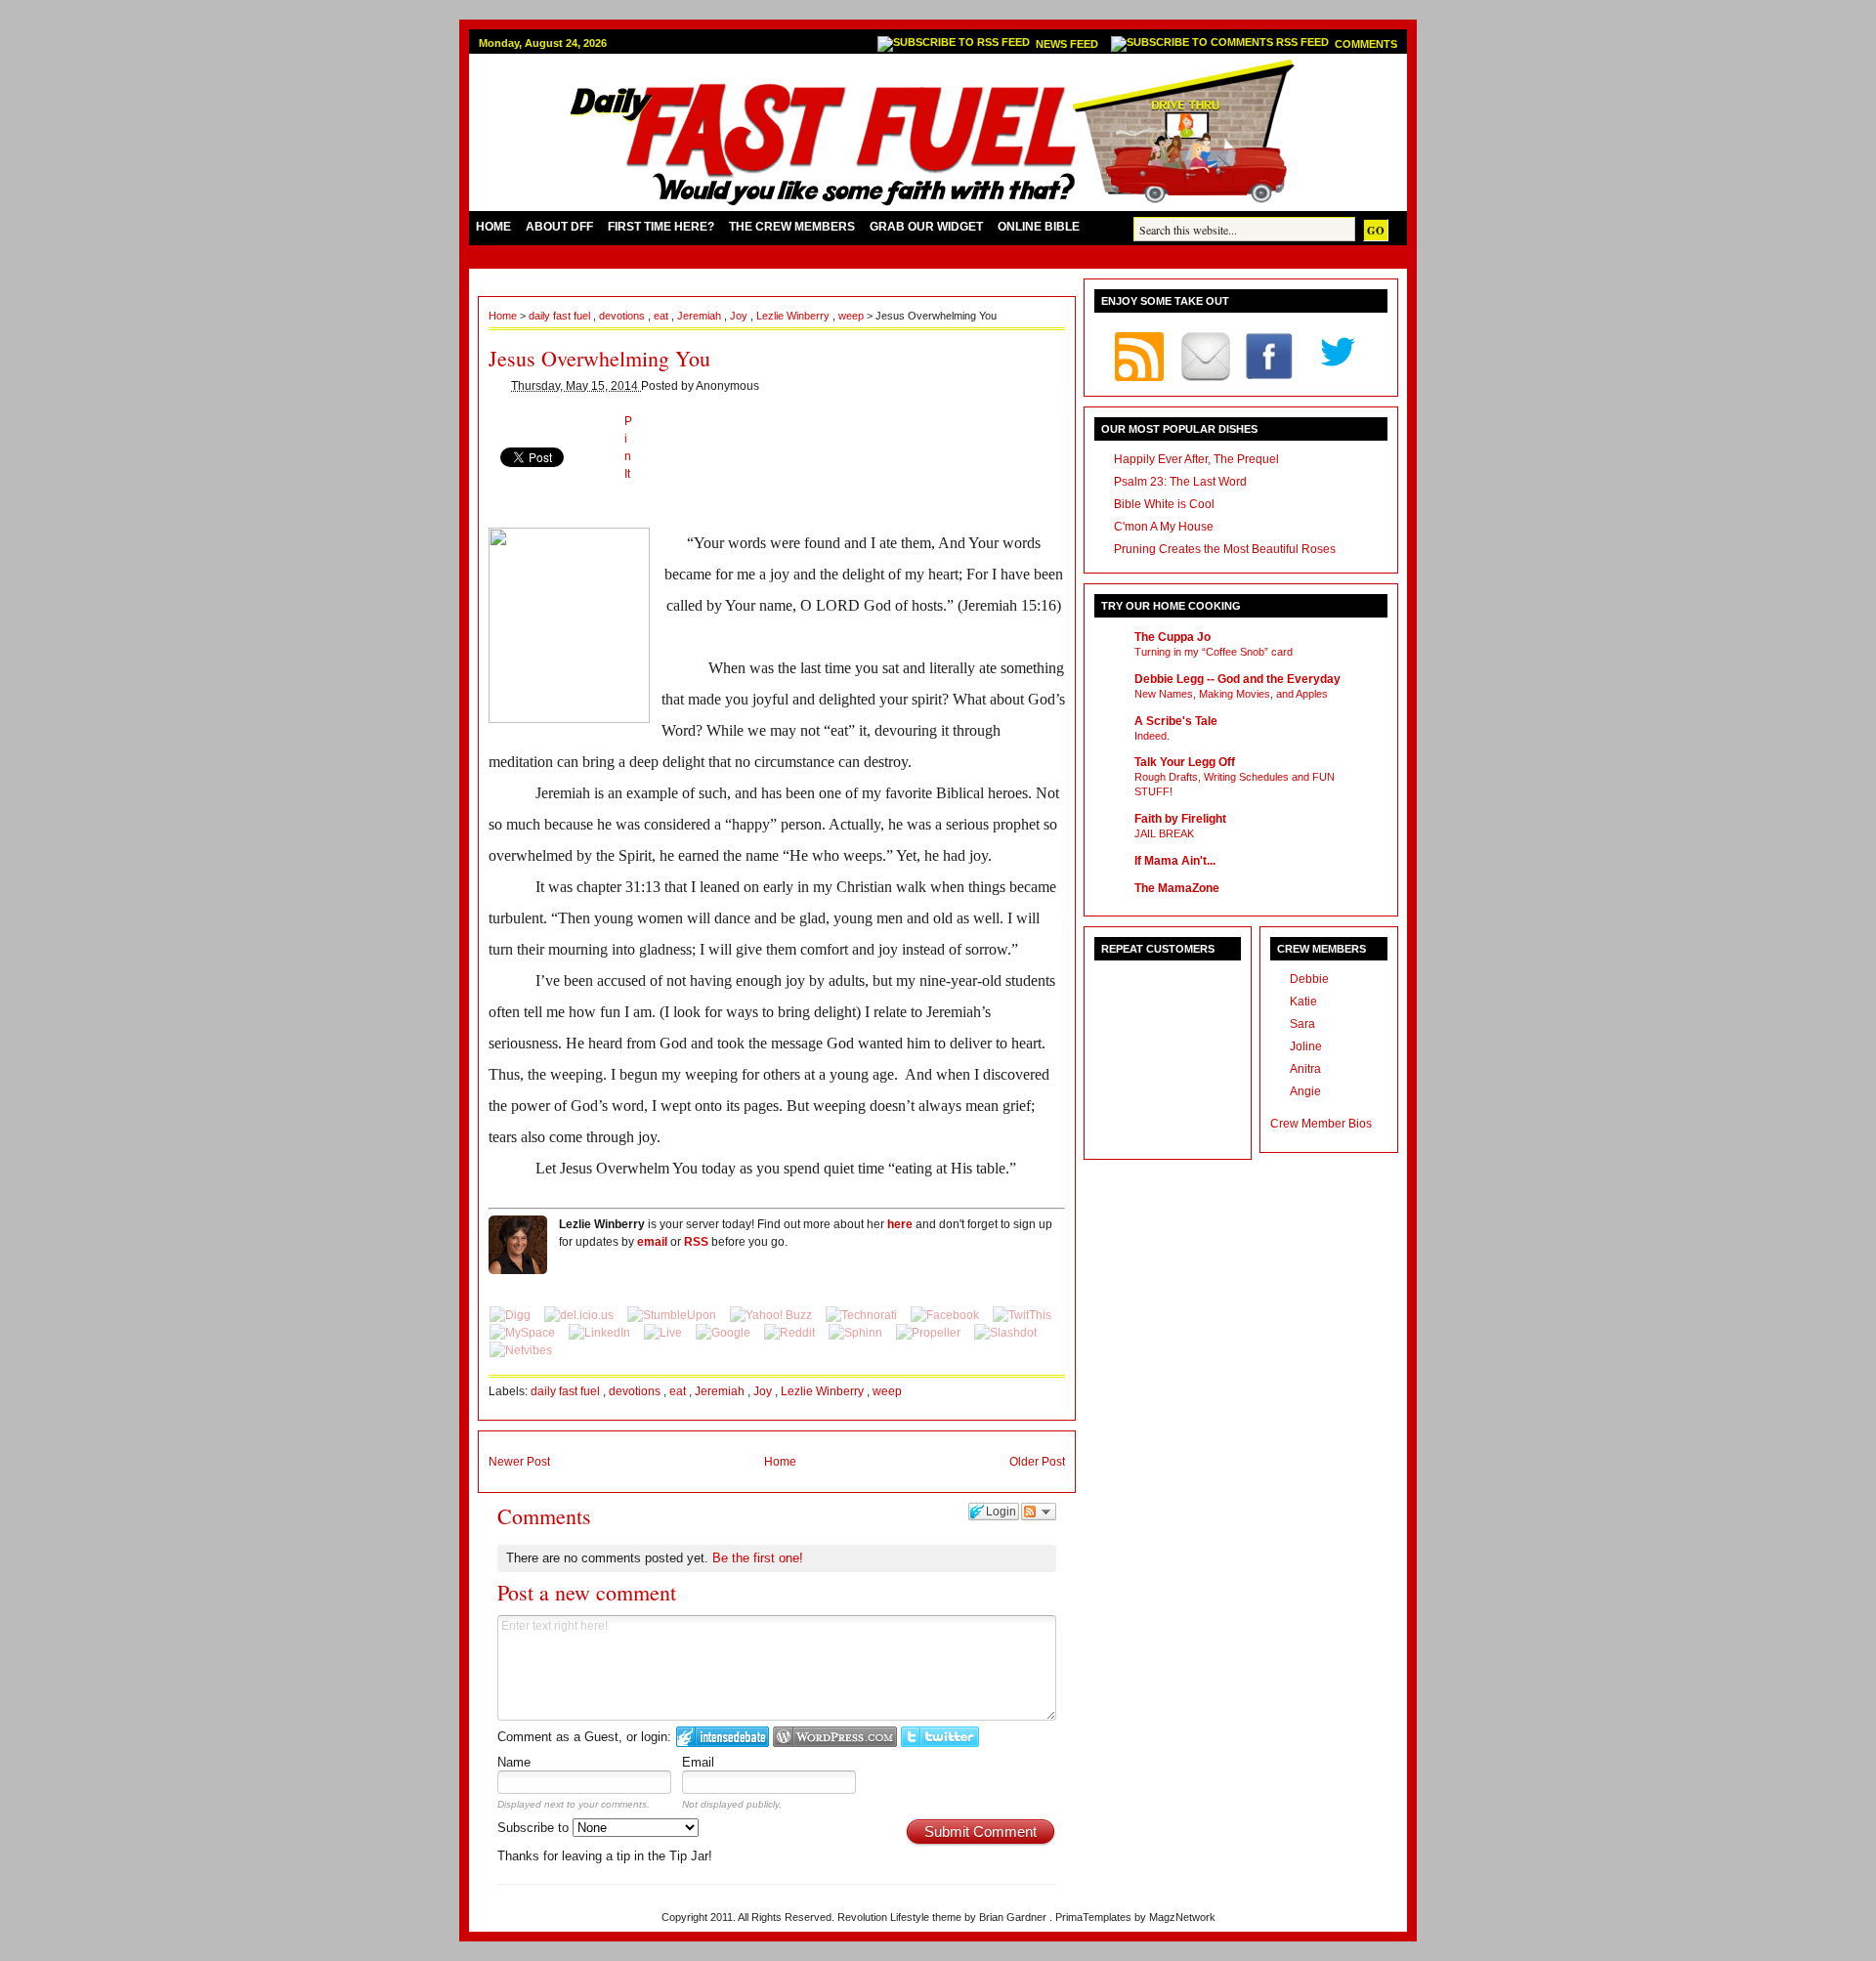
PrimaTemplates (1095, 1917)
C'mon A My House (1164, 527)
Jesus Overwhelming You (599, 358)
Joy (740, 316)
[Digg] (512, 1315)
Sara (1302, 1024)
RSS (696, 1242)
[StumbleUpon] (673, 1315)
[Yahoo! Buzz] (772, 1315)
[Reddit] (791, 1333)
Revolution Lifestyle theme (901, 1917)
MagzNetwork (1182, 1917)
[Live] (664, 1333)
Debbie (1309, 979)
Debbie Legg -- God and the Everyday (1237, 679)
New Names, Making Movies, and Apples (1231, 694)
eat (662, 316)
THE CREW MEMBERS (792, 227)
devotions (623, 316)
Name (514, 1762)
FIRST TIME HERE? (661, 227)
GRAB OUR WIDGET (926, 227)
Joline (1306, 1046)
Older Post (1037, 1462)
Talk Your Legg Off (1185, 762)
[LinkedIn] (601, 1333)
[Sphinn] (857, 1333)
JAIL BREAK (1164, 833)
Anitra (1305, 1069)
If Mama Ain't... (1175, 861)
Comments (1366, 44)
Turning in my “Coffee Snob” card (1214, 652)
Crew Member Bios (1321, 1124)
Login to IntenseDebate (723, 1737)
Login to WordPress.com (835, 1737)
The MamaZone (1177, 888)
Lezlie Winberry (794, 316)
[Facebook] (946, 1315)
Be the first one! (758, 1558)
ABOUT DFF (559, 227)
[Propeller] (930, 1333)
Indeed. (1152, 736)
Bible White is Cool (1164, 504)
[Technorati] (863, 1315)
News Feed (1068, 44)
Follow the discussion (1039, 1512)
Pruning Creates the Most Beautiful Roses (1225, 549)
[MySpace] (524, 1333)
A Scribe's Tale (1176, 721)
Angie (1305, 1091)
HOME (493, 227)
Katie (1303, 1002)
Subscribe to (535, 1828)
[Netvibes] (521, 1350)
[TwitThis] (1022, 1315)
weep (853, 316)
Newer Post (519, 1462)
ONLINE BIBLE (1039, 227)
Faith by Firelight (1180, 819)
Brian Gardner (1014, 1917)
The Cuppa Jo (1172, 637)
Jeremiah (701, 316)
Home (504, 316)
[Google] (725, 1333)
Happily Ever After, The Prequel (1196, 459)
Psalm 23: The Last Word (1180, 482)
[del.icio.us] (580, 1315)
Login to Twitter (940, 1737)
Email (698, 1762)
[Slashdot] (1005, 1333)
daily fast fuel (561, 316)
